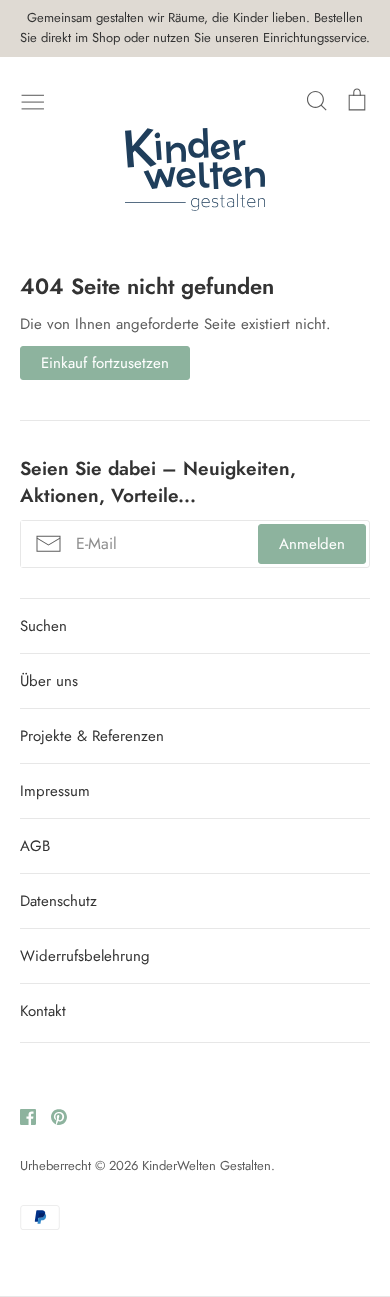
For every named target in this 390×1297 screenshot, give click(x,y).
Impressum (55, 791)
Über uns (49, 681)
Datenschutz (58, 901)
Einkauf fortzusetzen (105, 363)
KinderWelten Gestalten (206, 1165)
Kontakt (43, 1011)
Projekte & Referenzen (92, 736)
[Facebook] (20, 1115)
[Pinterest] (51, 1115)
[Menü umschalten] (33, 100)
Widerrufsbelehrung (85, 956)
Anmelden (312, 544)
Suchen (43, 626)
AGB (35, 846)
